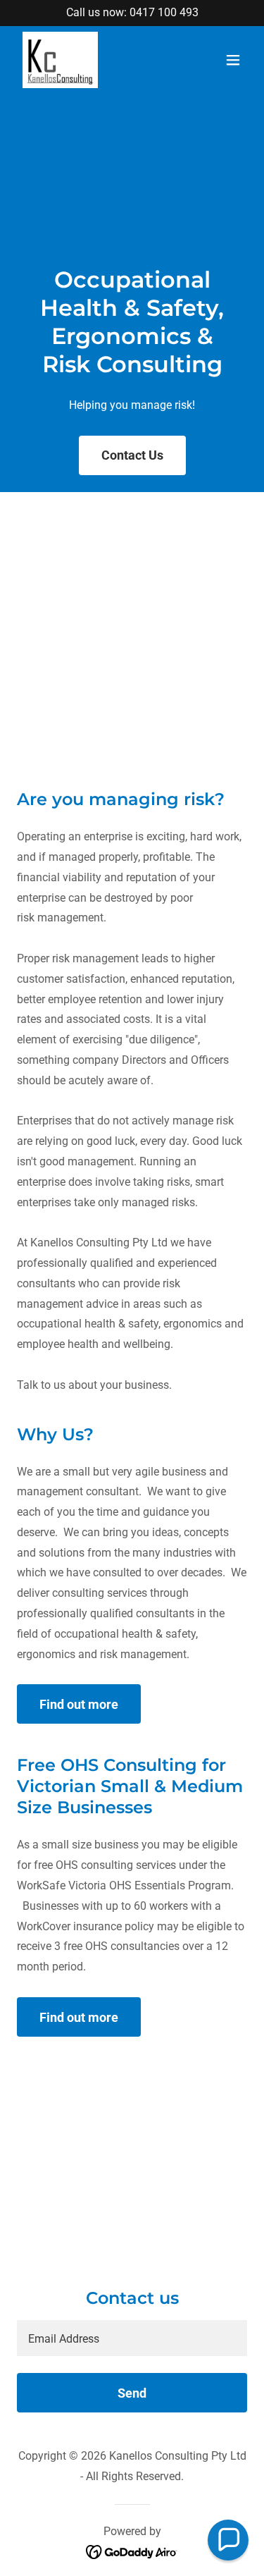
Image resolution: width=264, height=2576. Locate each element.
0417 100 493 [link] (164, 12)
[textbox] (132, 2338)
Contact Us (132, 455)
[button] (233, 60)
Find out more (79, 1704)
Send (132, 2393)
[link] (60, 60)
